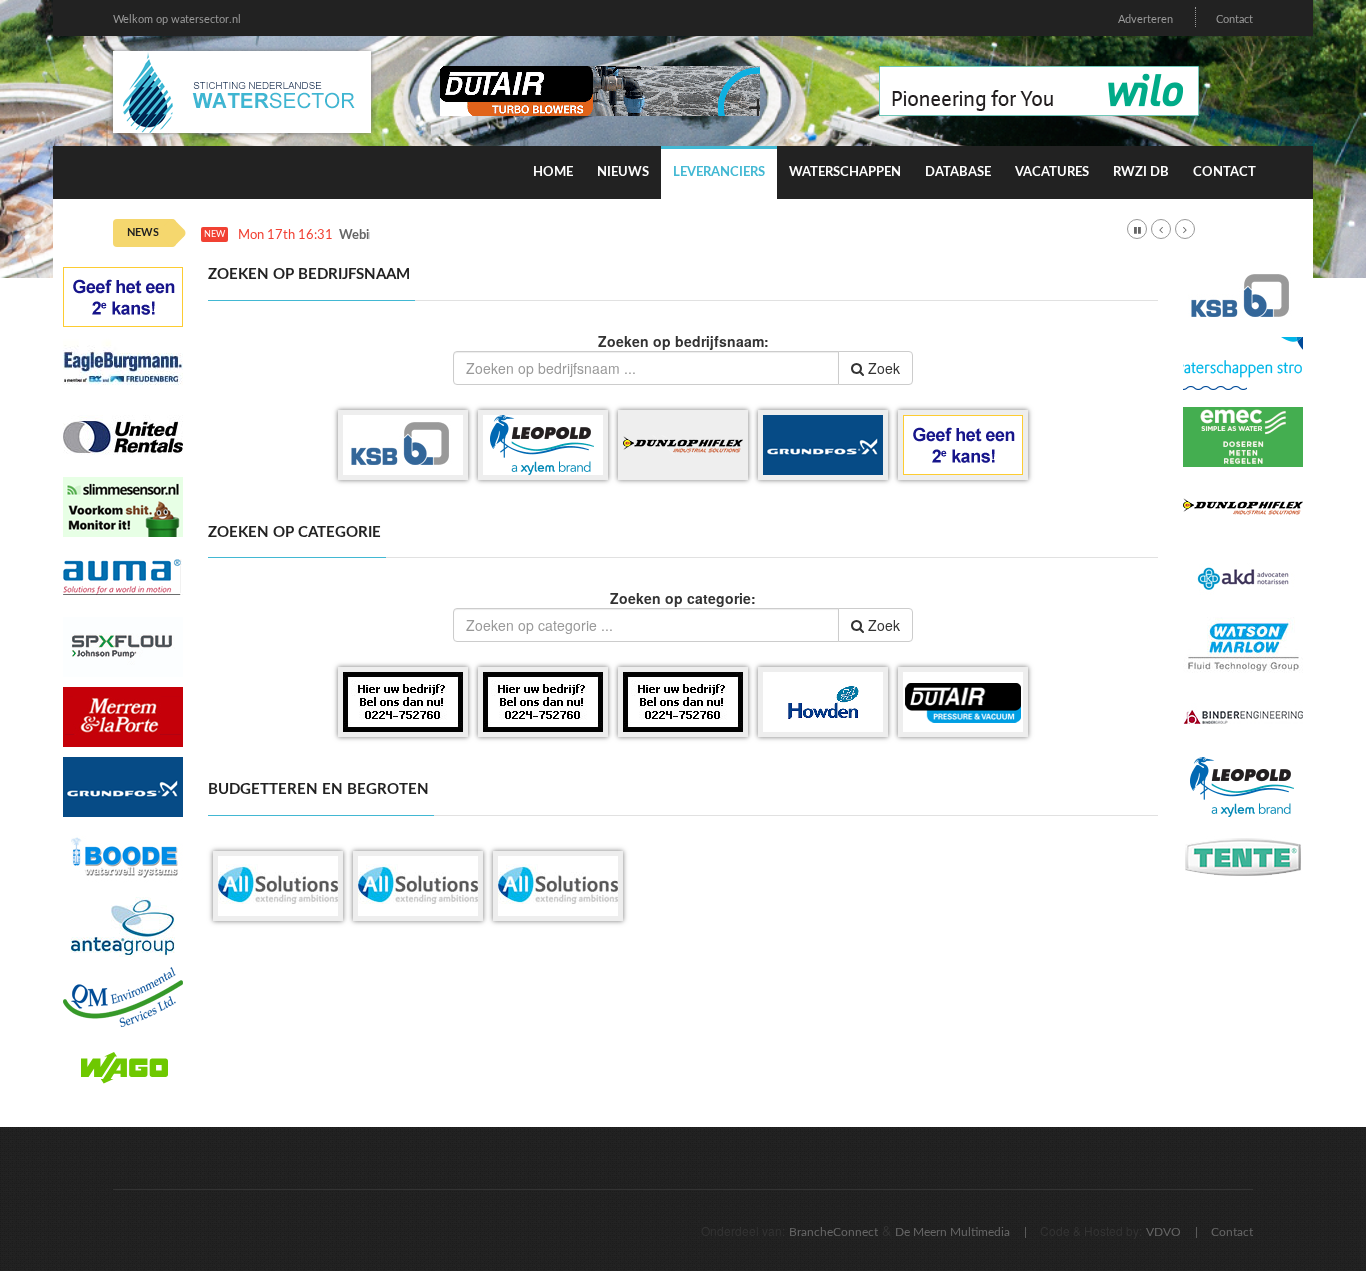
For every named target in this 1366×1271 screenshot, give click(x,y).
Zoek (882, 368)
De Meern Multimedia (952, 1232)
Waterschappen (845, 172)
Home (553, 172)
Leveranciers (719, 172)
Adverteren (1145, 19)
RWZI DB (1141, 172)
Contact (1234, 19)
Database (958, 172)
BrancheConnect (833, 1232)
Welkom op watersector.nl (177, 19)
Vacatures (1052, 172)
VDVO (1163, 1232)
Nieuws (623, 172)
